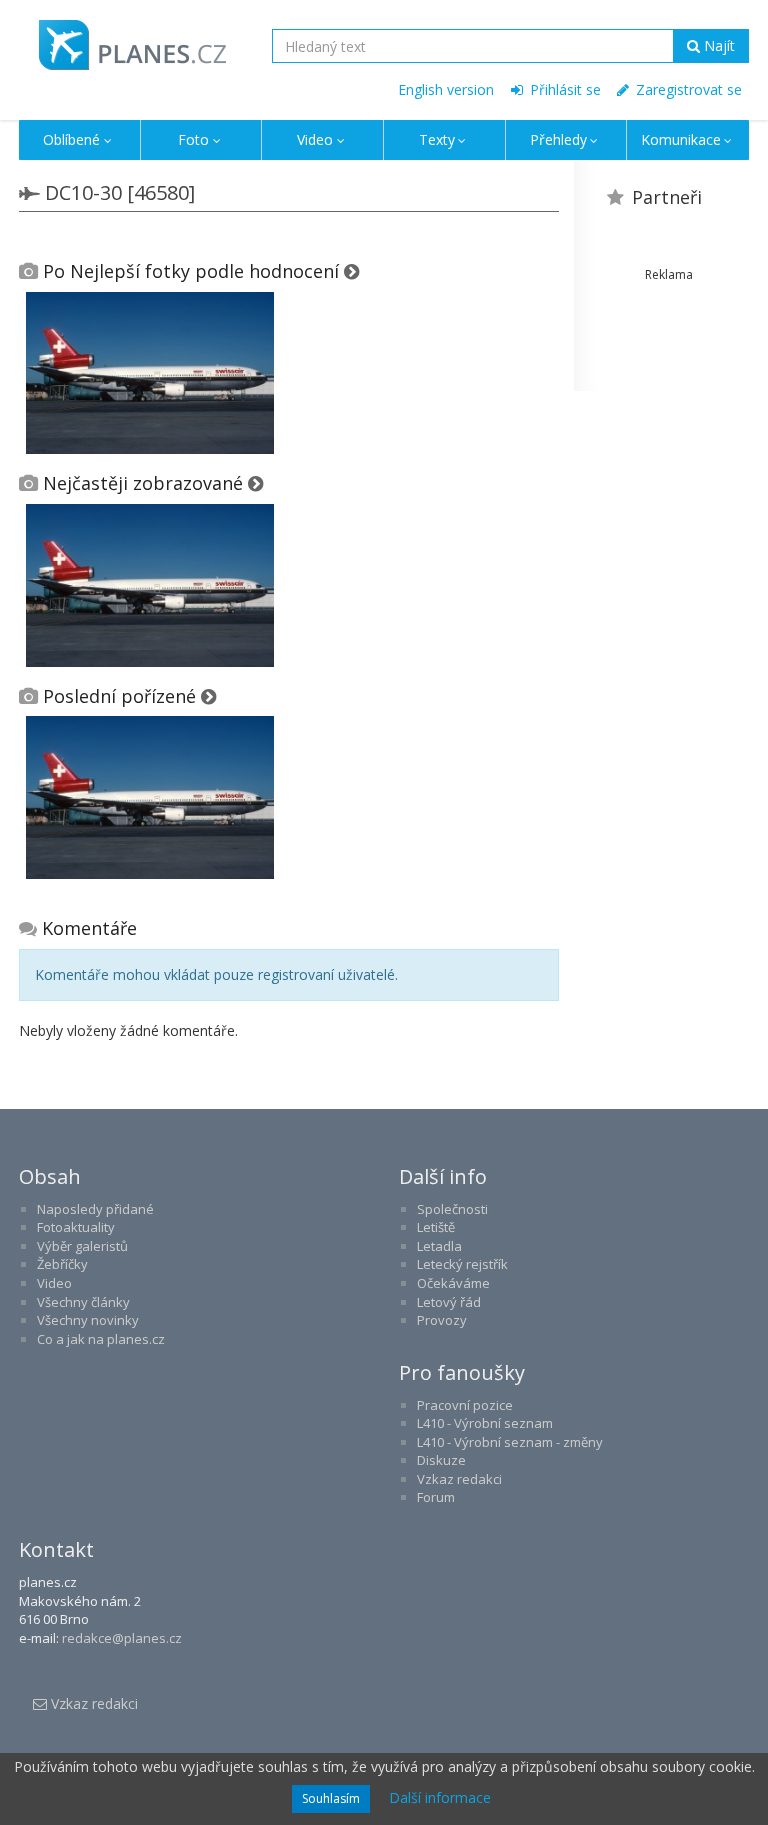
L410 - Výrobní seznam (485, 1423)
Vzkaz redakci (459, 1479)
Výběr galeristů (82, 1246)
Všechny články (83, 1302)
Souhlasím (331, 1798)
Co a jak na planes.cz (101, 1339)
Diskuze (441, 1460)
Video (315, 139)
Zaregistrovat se (687, 89)
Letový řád (449, 1302)
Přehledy (558, 139)
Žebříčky (62, 1264)
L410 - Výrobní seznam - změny (510, 1442)
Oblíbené (71, 139)
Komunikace (681, 139)
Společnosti (452, 1209)
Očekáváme (453, 1283)
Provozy (442, 1320)
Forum (436, 1497)
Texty (437, 139)
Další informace (440, 1797)
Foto (193, 139)
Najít (717, 45)
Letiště (436, 1227)
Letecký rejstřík (462, 1264)
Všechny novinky (88, 1320)
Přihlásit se (563, 89)
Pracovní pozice (465, 1405)
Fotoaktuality (76, 1227)
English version (446, 89)
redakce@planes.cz (122, 1638)
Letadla (439, 1246)
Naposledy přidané (95, 1209)
